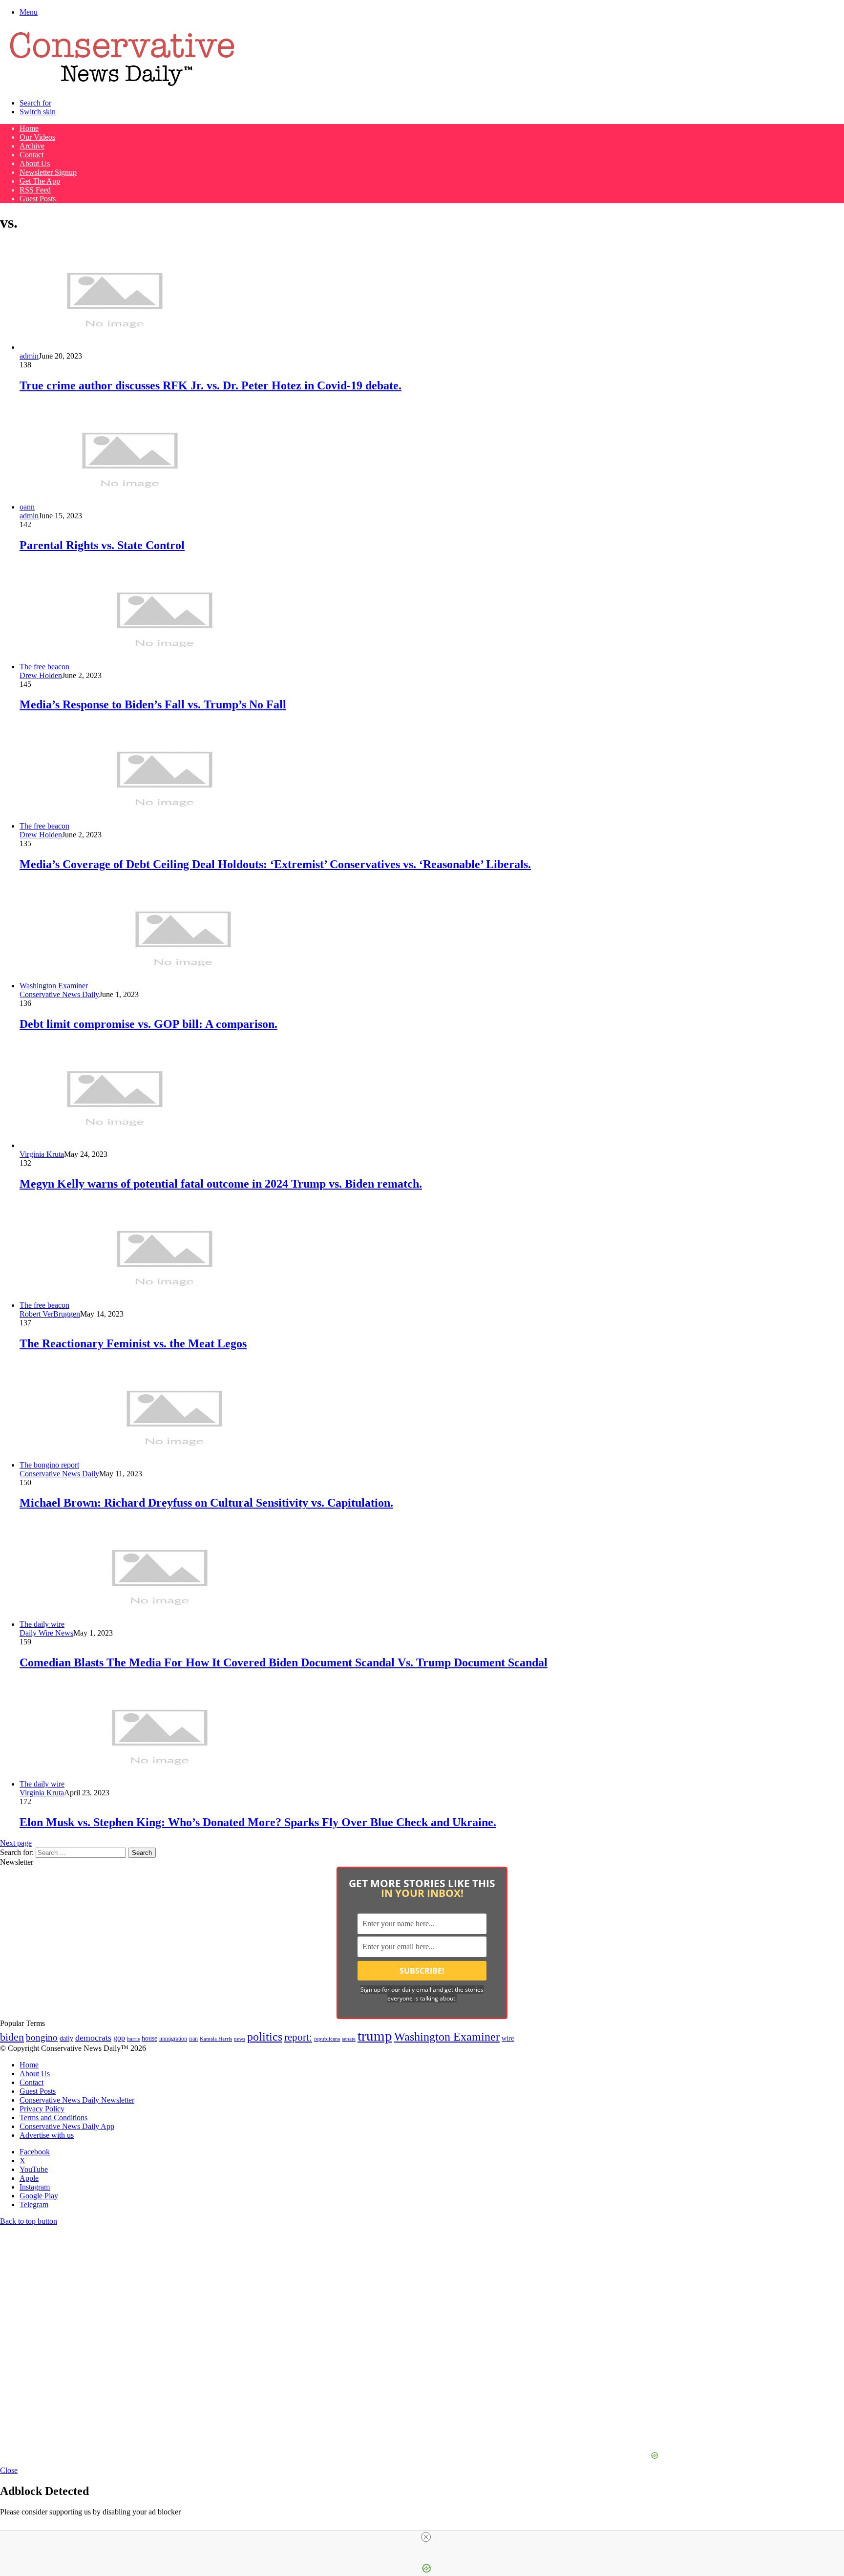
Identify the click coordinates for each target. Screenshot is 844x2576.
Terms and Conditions (53, 2118)
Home (29, 128)
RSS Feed (35, 190)
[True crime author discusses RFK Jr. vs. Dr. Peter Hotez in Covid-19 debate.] (115, 347)
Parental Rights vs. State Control (102, 545)
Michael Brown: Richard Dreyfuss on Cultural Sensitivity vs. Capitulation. (206, 1503)
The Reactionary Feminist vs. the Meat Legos (133, 1343)
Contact (32, 155)
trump (375, 2036)
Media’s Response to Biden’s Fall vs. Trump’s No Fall (153, 704)
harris (133, 2039)
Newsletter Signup (48, 172)
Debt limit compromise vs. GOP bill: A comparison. (148, 1024)
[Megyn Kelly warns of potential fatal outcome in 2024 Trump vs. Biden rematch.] (115, 1145)
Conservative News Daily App (67, 2126)
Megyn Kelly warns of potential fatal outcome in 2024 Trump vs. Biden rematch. (221, 1184)
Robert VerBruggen (50, 1314)
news (240, 2039)
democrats (93, 2038)
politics (265, 2036)
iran (193, 2039)
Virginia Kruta (42, 1154)
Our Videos (37, 137)
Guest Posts (38, 199)
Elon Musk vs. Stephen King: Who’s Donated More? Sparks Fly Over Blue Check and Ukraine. (258, 1822)
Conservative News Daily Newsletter (77, 2100)
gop (119, 2038)
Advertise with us (47, 2135)
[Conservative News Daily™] (122, 86)
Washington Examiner (447, 2037)
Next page (16, 1843)
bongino (42, 2037)
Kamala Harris (216, 2039)
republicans (327, 2039)
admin (29, 356)
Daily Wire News (46, 1633)
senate (349, 2039)
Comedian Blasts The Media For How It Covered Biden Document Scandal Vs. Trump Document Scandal (284, 1662)
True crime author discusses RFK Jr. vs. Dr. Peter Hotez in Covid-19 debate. (211, 385)
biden (12, 2037)
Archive (32, 146)
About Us (35, 163)
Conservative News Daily (59, 994)
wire (508, 2038)
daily (66, 2038)
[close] (426, 2537)
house (149, 2038)
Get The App (40, 181)
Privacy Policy (42, 2109)
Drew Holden (41, 675)
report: (298, 2037)
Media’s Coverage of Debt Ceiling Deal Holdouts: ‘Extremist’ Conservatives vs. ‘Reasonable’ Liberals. (275, 864)
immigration (173, 2039)
